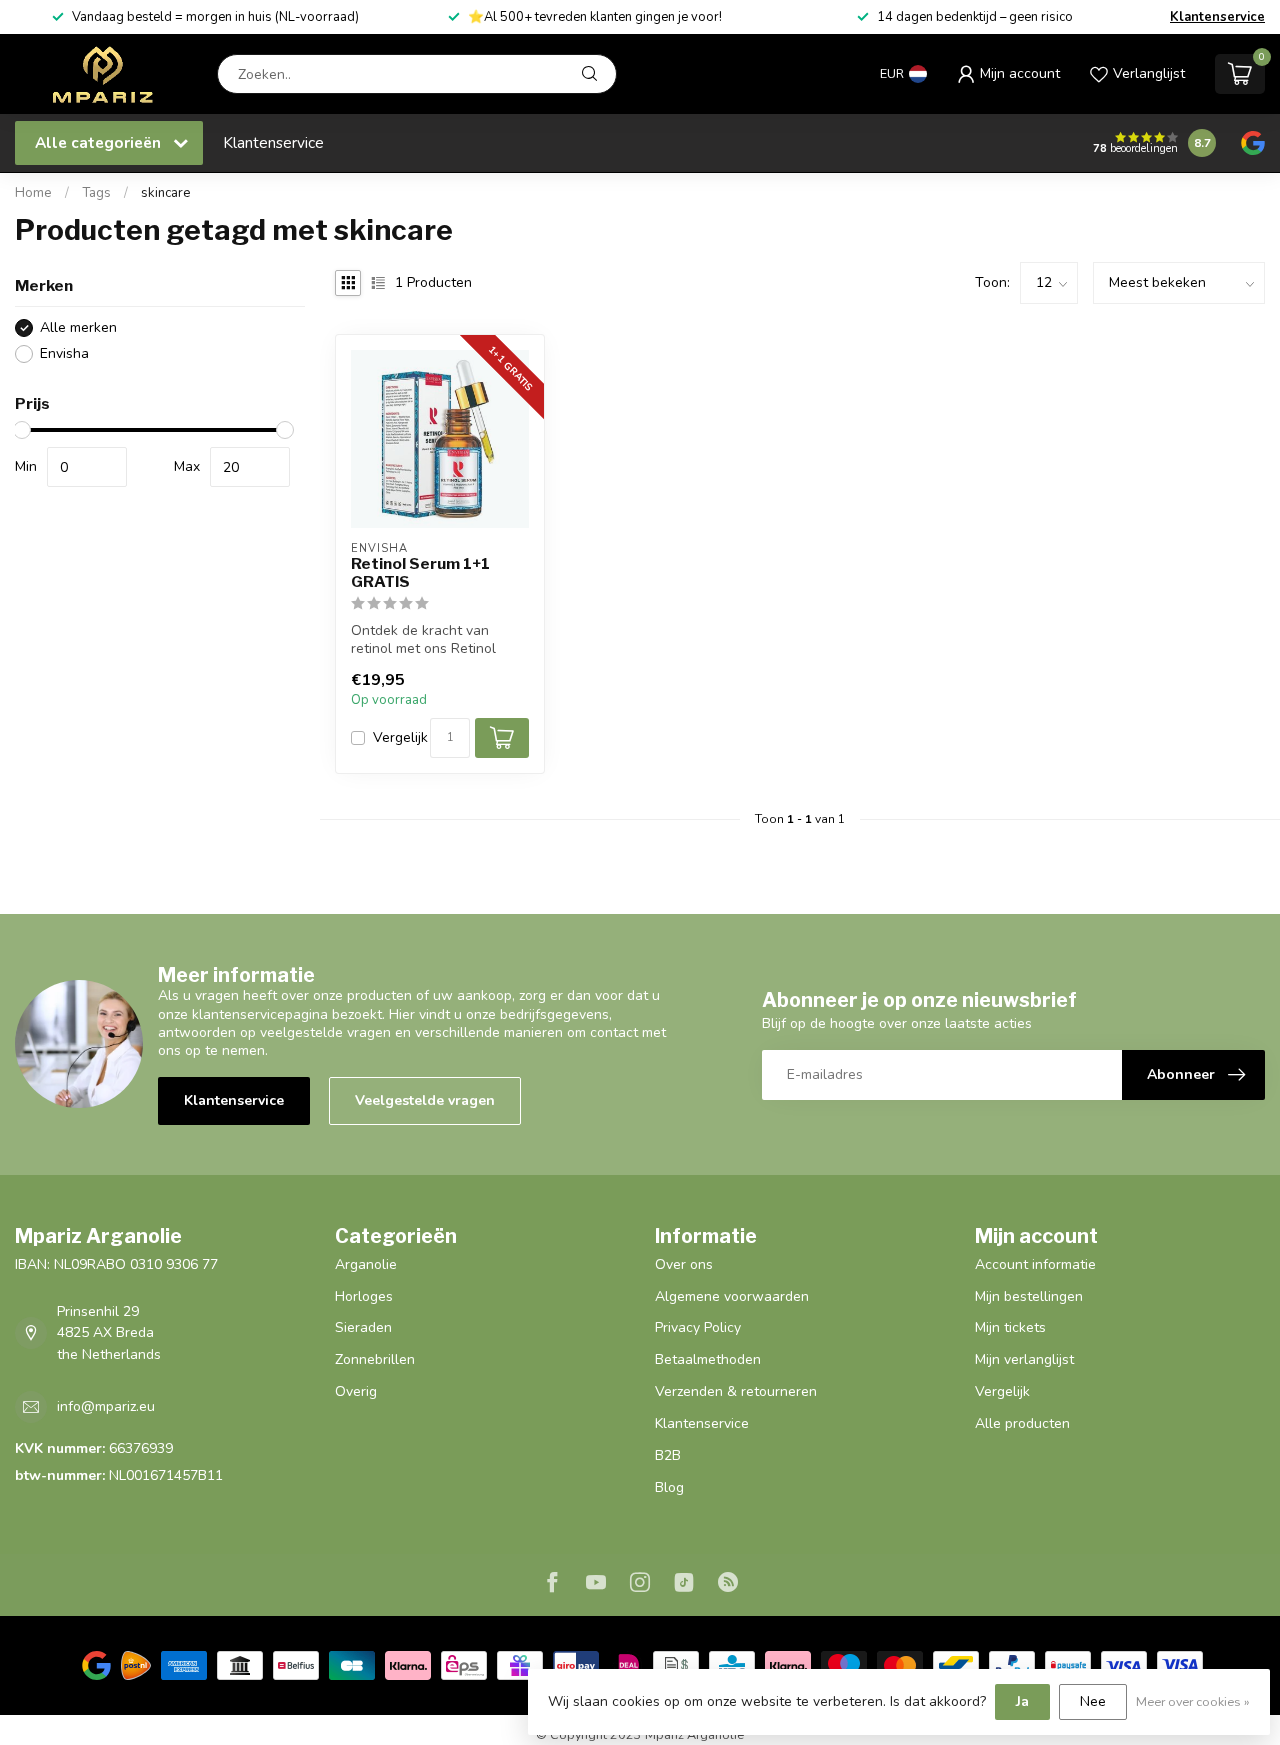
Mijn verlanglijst (1024, 1359)
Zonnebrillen (375, 1359)
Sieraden (363, 1327)
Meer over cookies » (1193, 1701)
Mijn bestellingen (1029, 1296)
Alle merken (78, 327)
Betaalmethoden (708, 1359)
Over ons (684, 1264)
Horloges (364, 1296)
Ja (1022, 1701)
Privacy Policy (698, 1327)
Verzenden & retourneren (736, 1391)
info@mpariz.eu (106, 1406)
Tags (96, 193)
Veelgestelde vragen (425, 1100)
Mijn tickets (1010, 1327)
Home (33, 193)
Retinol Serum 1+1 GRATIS (420, 573)
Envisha (64, 353)
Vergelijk (400, 737)
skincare (166, 193)
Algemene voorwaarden (732, 1296)
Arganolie (366, 1264)
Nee (1093, 1701)
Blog (669, 1487)
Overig (356, 1391)
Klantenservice (1217, 17)
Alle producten (1022, 1423)
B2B (668, 1455)
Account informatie (1035, 1264)
